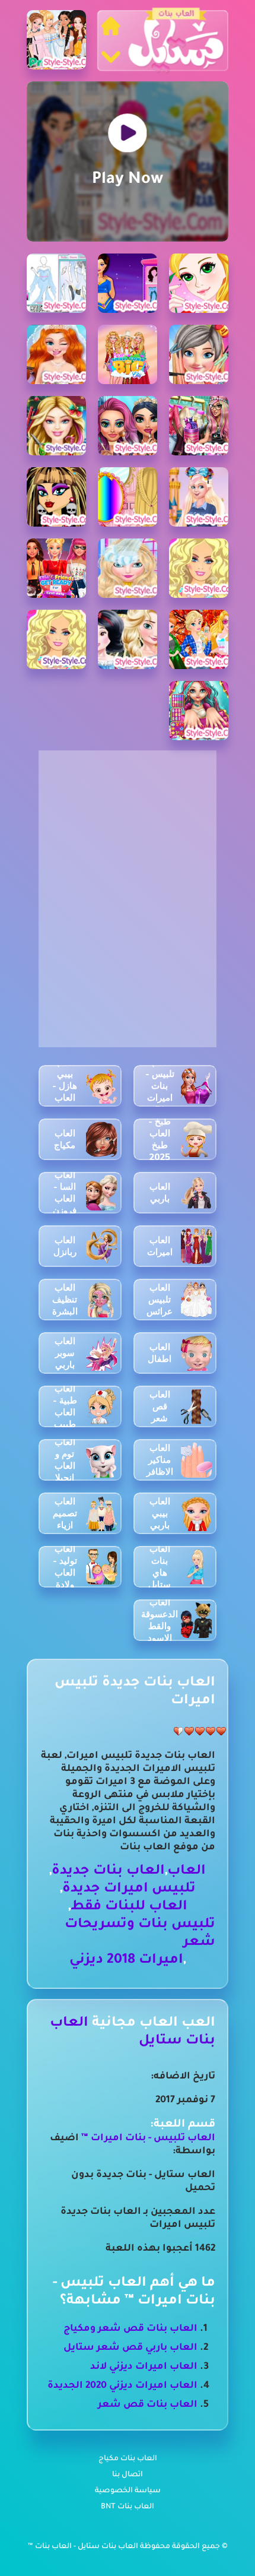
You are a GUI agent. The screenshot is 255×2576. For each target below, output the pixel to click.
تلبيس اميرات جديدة (129, 1889)
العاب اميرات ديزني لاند (144, 2367)
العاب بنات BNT (128, 2507)
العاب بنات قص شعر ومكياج (130, 2329)
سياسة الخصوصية (128, 2491)
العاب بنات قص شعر (148, 2405)
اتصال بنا (128, 2475)
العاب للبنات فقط (129, 1907)
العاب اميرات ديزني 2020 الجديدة (122, 2386)
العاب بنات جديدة (108, 1872)
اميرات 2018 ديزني (126, 1961)
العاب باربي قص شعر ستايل (130, 2348)
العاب (187, 1872)
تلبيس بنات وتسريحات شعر (140, 1934)
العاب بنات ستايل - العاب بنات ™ (84, 2547)
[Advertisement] (128, 825)
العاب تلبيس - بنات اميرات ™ (147, 2138)
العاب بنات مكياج (128, 2459)
